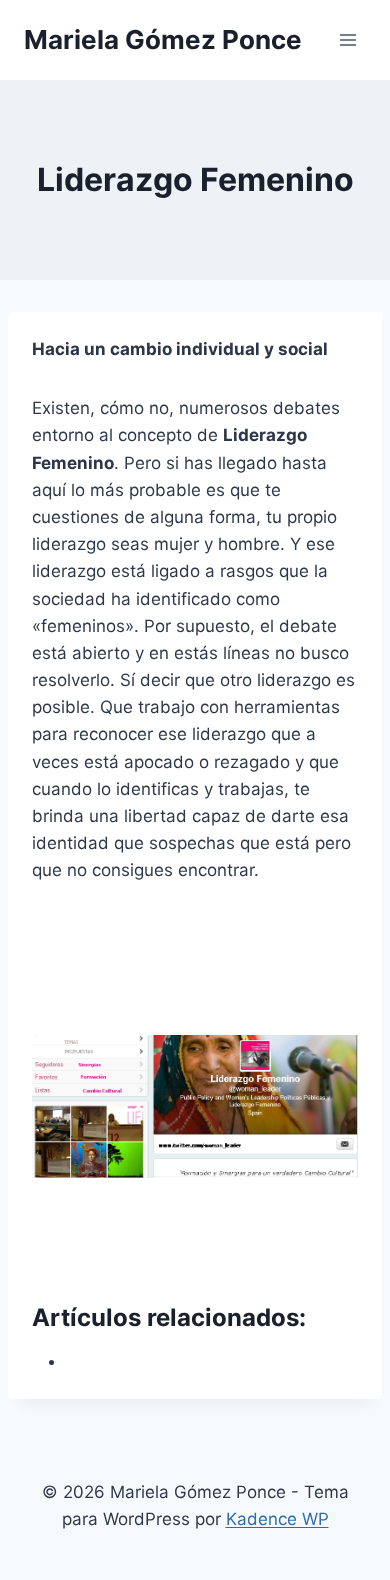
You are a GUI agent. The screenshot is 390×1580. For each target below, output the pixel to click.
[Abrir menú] (347, 39)
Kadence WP (277, 1519)
